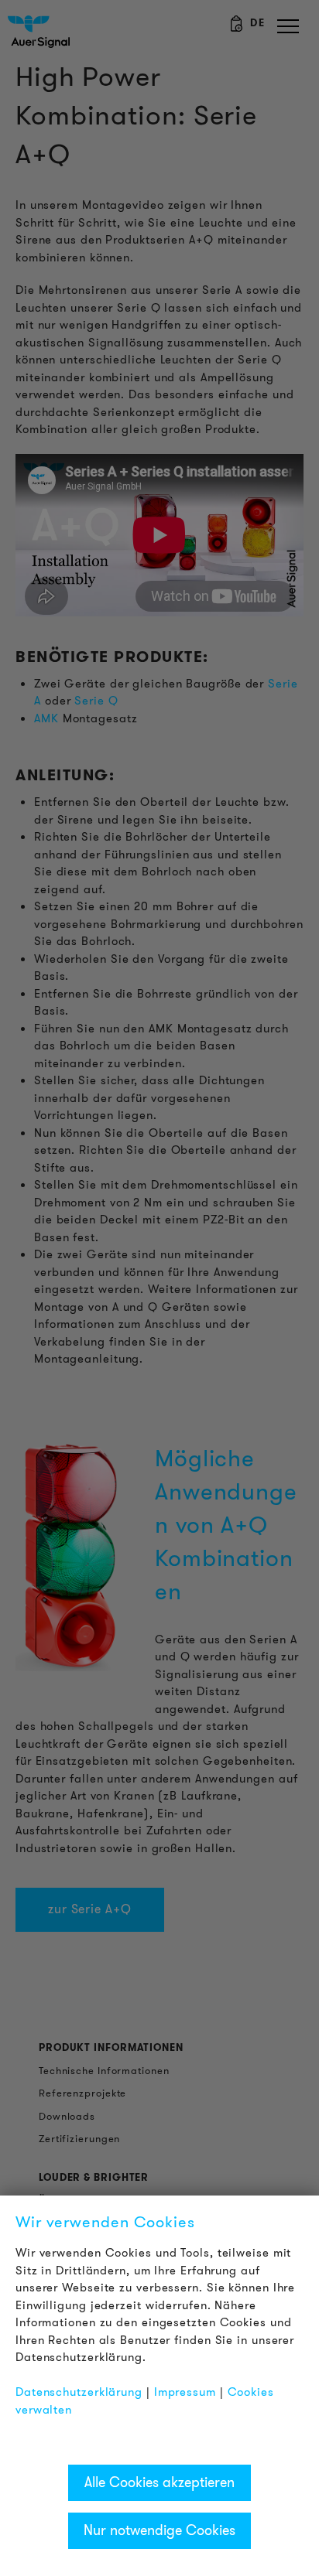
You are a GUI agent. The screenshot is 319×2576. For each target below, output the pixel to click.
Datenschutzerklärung (79, 2392)
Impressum (185, 2392)
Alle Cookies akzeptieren (159, 2482)
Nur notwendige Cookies (159, 2530)
